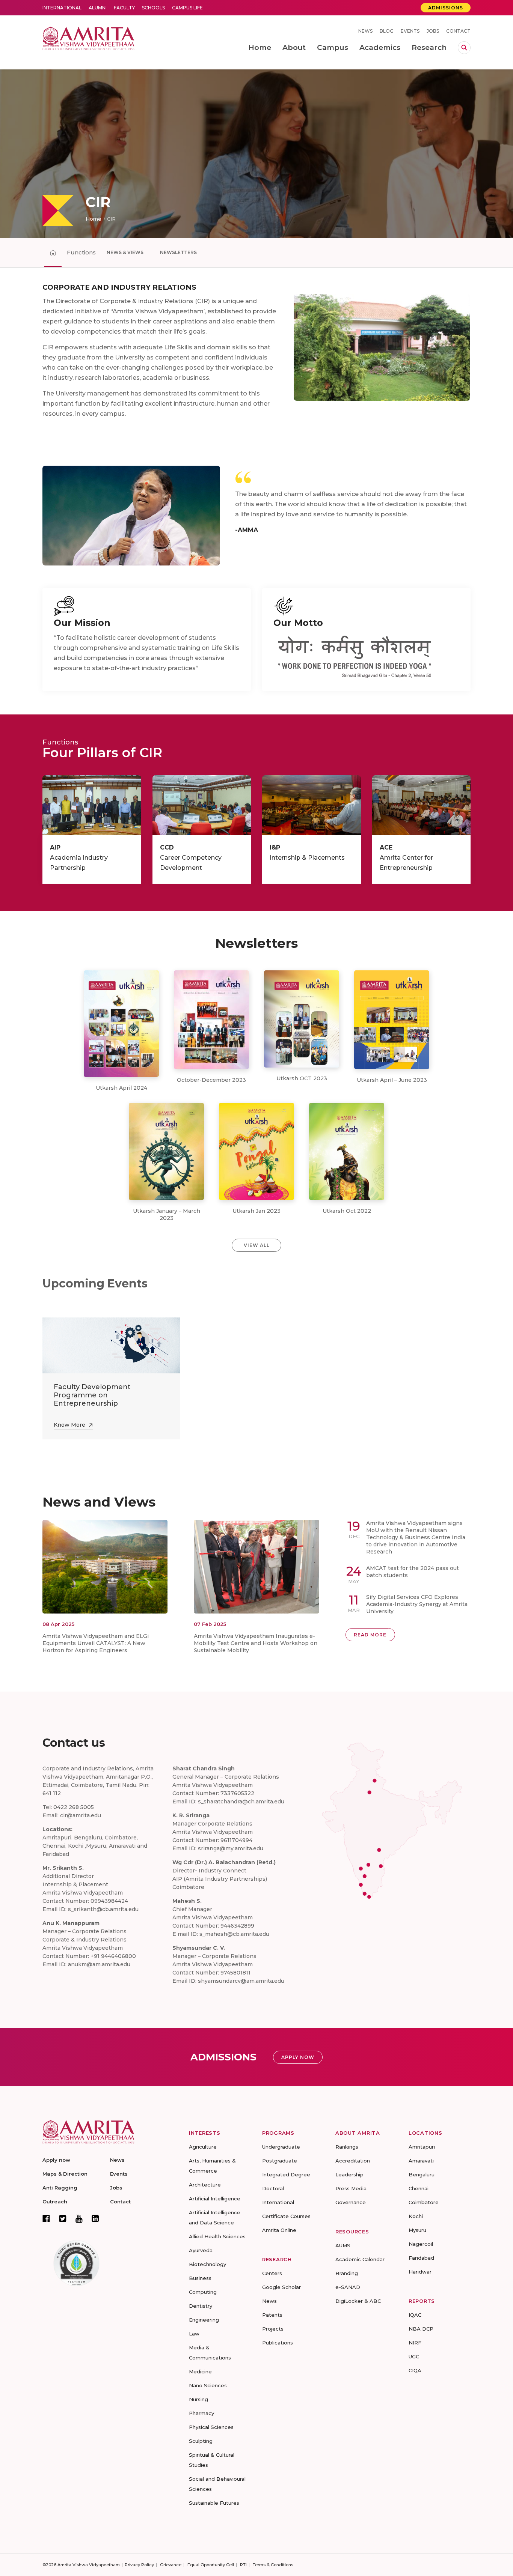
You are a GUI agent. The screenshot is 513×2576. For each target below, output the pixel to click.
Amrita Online (279, 2230)
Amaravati (421, 2161)
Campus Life (187, 8)
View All (257, 1245)
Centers (272, 2273)
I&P (275, 847)
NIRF (415, 2343)
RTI (243, 2565)
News (365, 31)
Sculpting (201, 2441)
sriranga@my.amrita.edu (231, 1848)
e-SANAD (348, 2287)
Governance (351, 2202)
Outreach (55, 2202)
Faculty (124, 8)
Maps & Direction (65, 2174)
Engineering (204, 2320)
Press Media (351, 2188)
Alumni (98, 8)
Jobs (433, 31)
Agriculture (203, 2147)
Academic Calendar (360, 2259)
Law (194, 2334)
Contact (458, 31)
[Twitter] (63, 2218)
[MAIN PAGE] (53, 253)
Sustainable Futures (214, 2503)
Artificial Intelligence (215, 2199)
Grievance (171, 2565)
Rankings (347, 2147)
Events (410, 31)
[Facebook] (46, 2218)
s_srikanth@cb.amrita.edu (103, 1909)
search (464, 48)
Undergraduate (281, 2147)
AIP (55, 847)
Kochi (416, 2216)
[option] (256, 154)
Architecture (205, 2185)
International (62, 8)
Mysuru (417, 2230)
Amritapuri (422, 2147)
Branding (347, 2273)
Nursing (198, 2399)
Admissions (446, 8)
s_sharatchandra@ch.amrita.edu (241, 1802)
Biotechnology (207, 2264)
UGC (414, 2356)
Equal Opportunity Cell (211, 2565)
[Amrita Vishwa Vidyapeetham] (88, 38)
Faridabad (421, 2258)
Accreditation (353, 2161)
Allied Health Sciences (217, 2236)
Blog (387, 31)
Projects (273, 2329)
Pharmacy (201, 2413)
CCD (167, 847)
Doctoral (273, 2188)
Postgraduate (280, 2161)
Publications (278, 2343)
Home (94, 219)
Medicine (200, 2371)
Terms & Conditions (273, 2565)
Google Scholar (281, 2287)
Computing (203, 2292)
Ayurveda (201, 2250)
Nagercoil (421, 2244)
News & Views (125, 252)
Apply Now (298, 2057)
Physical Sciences (211, 2427)
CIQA (415, 2370)
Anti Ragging (60, 2188)
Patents (272, 2315)
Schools (153, 8)
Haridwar (420, 2272)
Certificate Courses (286, 2216)
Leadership (349, 2174)
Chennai (419, 2188)
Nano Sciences (208, 2385)
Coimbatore (424, 2202)
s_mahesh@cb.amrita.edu (234, 1934)
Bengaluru (422, 2174)
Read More (370, 1635)
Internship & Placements (307, 858)
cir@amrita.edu (81, 1815)
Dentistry (201, 2306)
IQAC (415, 2315)
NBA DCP (421, 2329)
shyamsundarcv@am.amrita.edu (241, 1981)
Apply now (56, 2160)
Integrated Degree (286, 2174)
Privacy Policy (139, 2565)
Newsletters (178, 252)
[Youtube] (79, 2219)
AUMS (343, 2245)
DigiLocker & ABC (358, 2301)
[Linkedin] (95, 2218)
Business (200, 2278)
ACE (386, 847)
